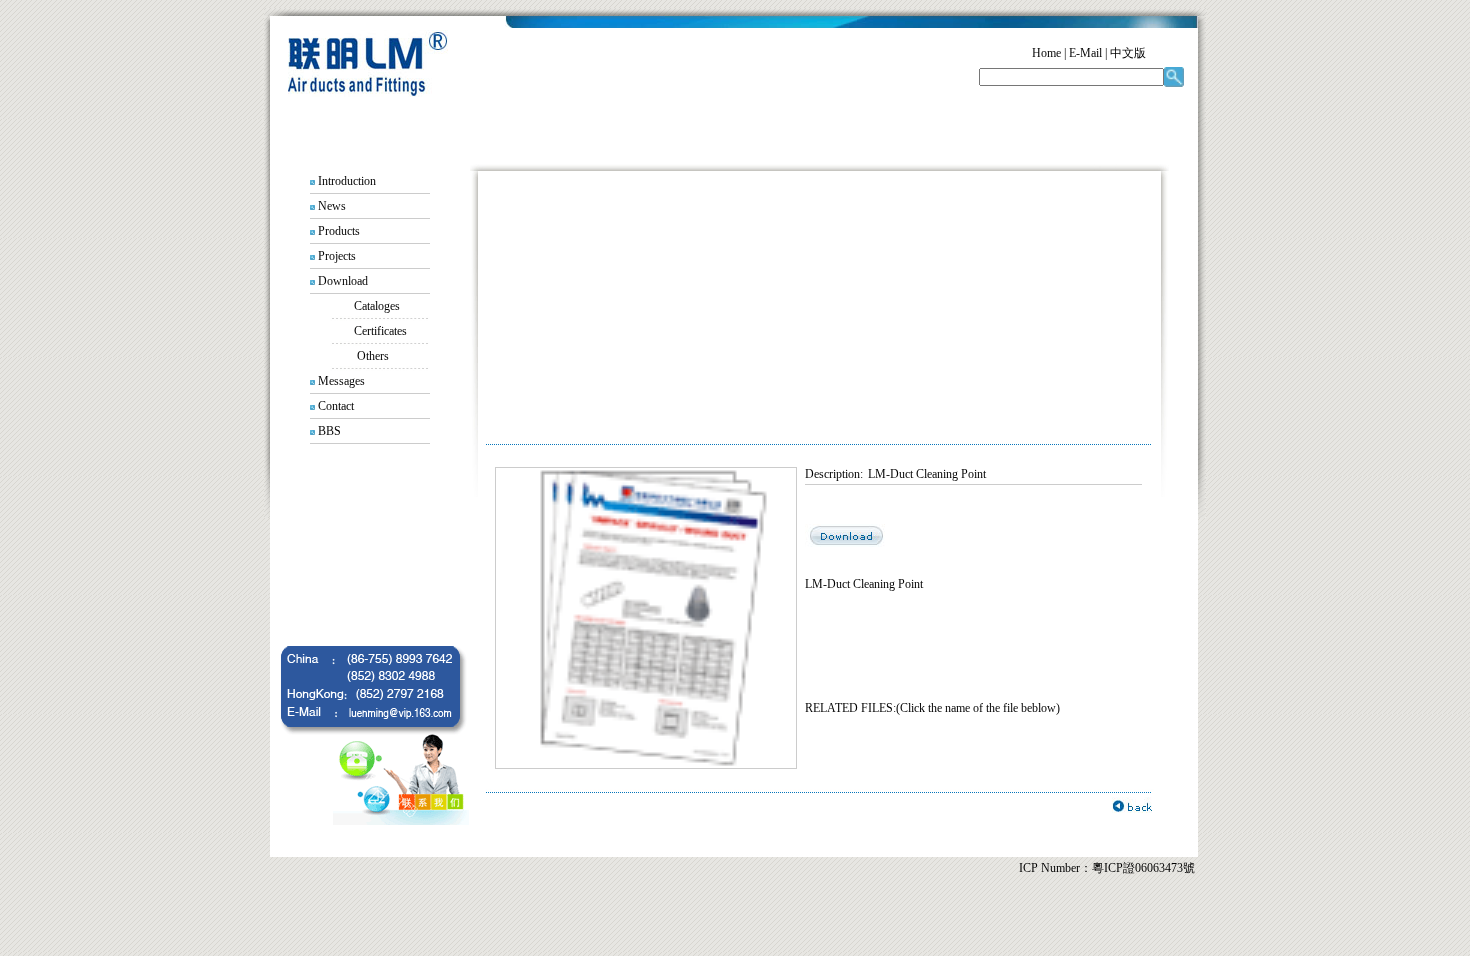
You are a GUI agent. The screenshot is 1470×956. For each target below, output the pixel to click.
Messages (341, 381)
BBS (329, 431)
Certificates (380, 331)
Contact (336, 406)
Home (1046, 53)
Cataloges (377, 306)
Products (339, 231)
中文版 (1128, 53)
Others (373, 356)
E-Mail (1085, 53)
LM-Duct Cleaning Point (927, 474)
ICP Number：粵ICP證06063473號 (1107, 868)
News (332, 206)
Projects (337, 256)
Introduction (347, 181)
